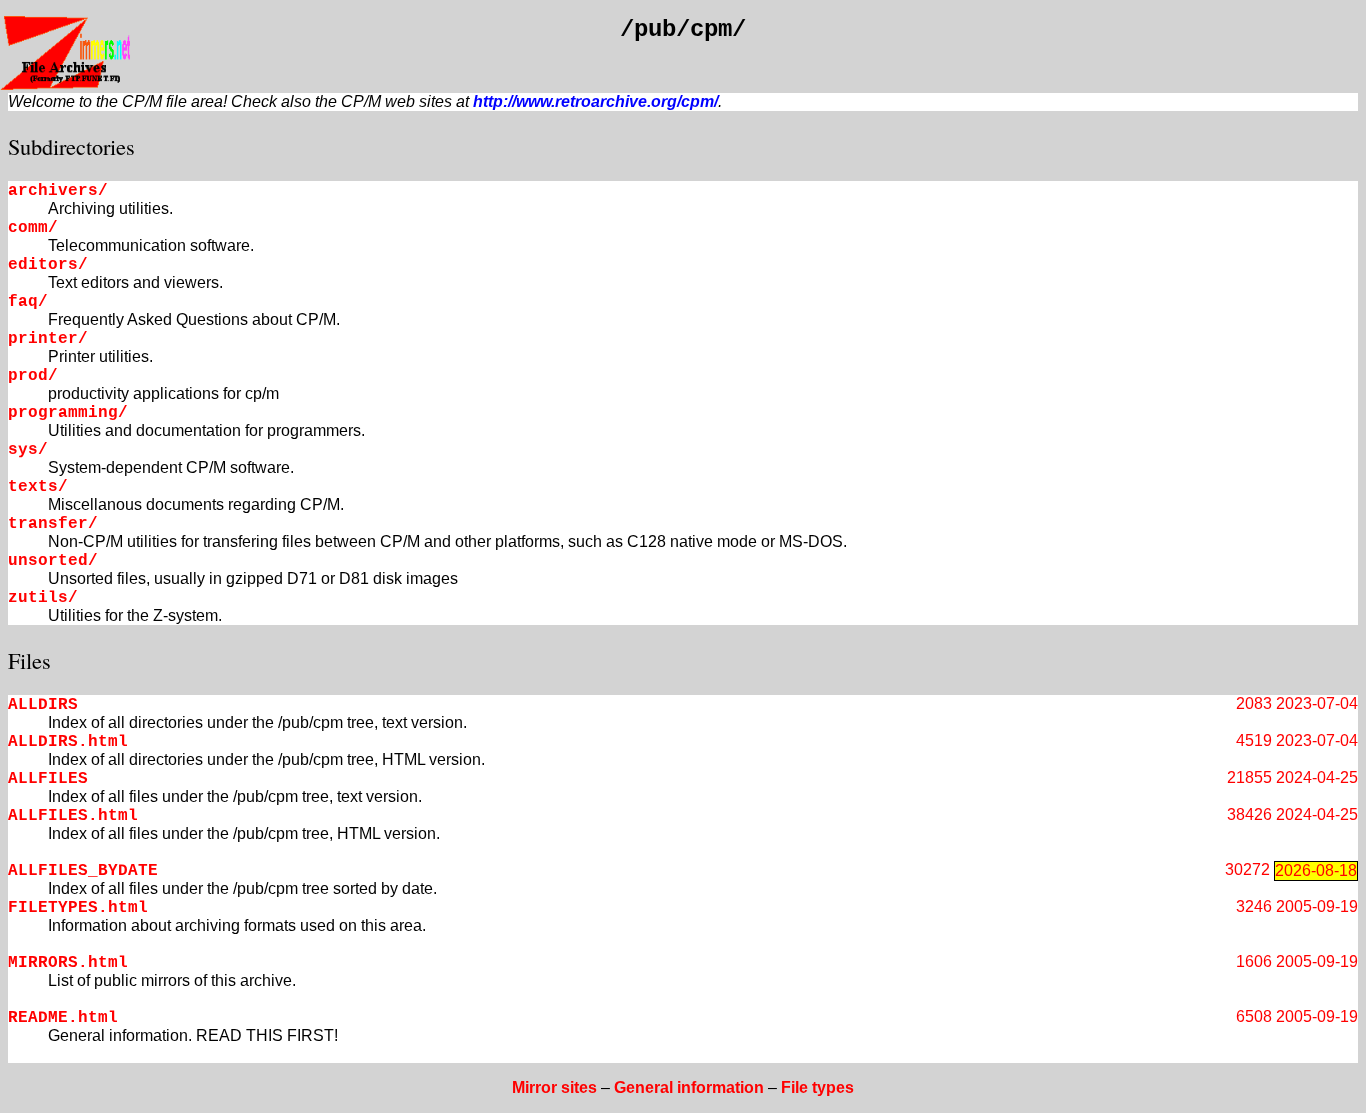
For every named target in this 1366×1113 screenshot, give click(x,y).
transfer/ (53, 524)
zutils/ (43, 598)
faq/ (28, 302)
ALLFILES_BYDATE (83, 871)
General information (689, 1087)
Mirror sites (554, 1087)
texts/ (38, 487)
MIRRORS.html (68, 963)
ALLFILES (48, 779)
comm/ (33, 228)
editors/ (48, 265)
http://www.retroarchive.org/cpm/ (595, 101)
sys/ (28, 450)
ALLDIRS (43, 705)
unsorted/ (53, 561)
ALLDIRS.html (68, 742)
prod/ (33, 376)
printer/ (48, 339)
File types (817, 1087)
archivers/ (58, 191)
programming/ (68, 413)
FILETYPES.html (78, 908)
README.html (63, 1018)
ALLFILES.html (73, 816)
